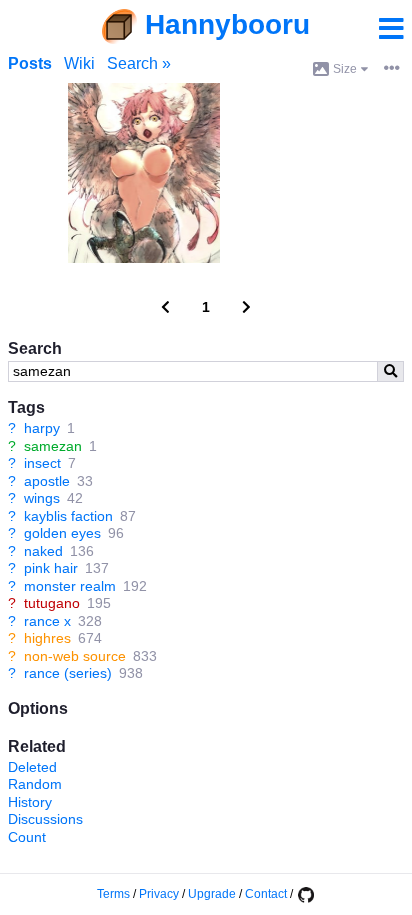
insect (42, 463)
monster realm (70, 586)
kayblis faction (68, 516)
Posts (30, 63)
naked (43, 551)
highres (47, 638)
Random (35, 784)
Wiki (79, 63)
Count (27, 837)
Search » (139, 63)
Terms (113, 894)
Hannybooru (227, 24)
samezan (53, 446)
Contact (266, 894)
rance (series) (68, 673)
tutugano (52, 603)
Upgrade (212, 894)
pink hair (51, 568)
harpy (42, 428)
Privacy (159, 894)
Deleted (32, 767)
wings (42, 498)
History (30, 802)
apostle (47, 481)
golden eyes (62, 533)
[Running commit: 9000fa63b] (305, 894)
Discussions (45, 819)
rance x (47, 621)
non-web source (75, 656)
